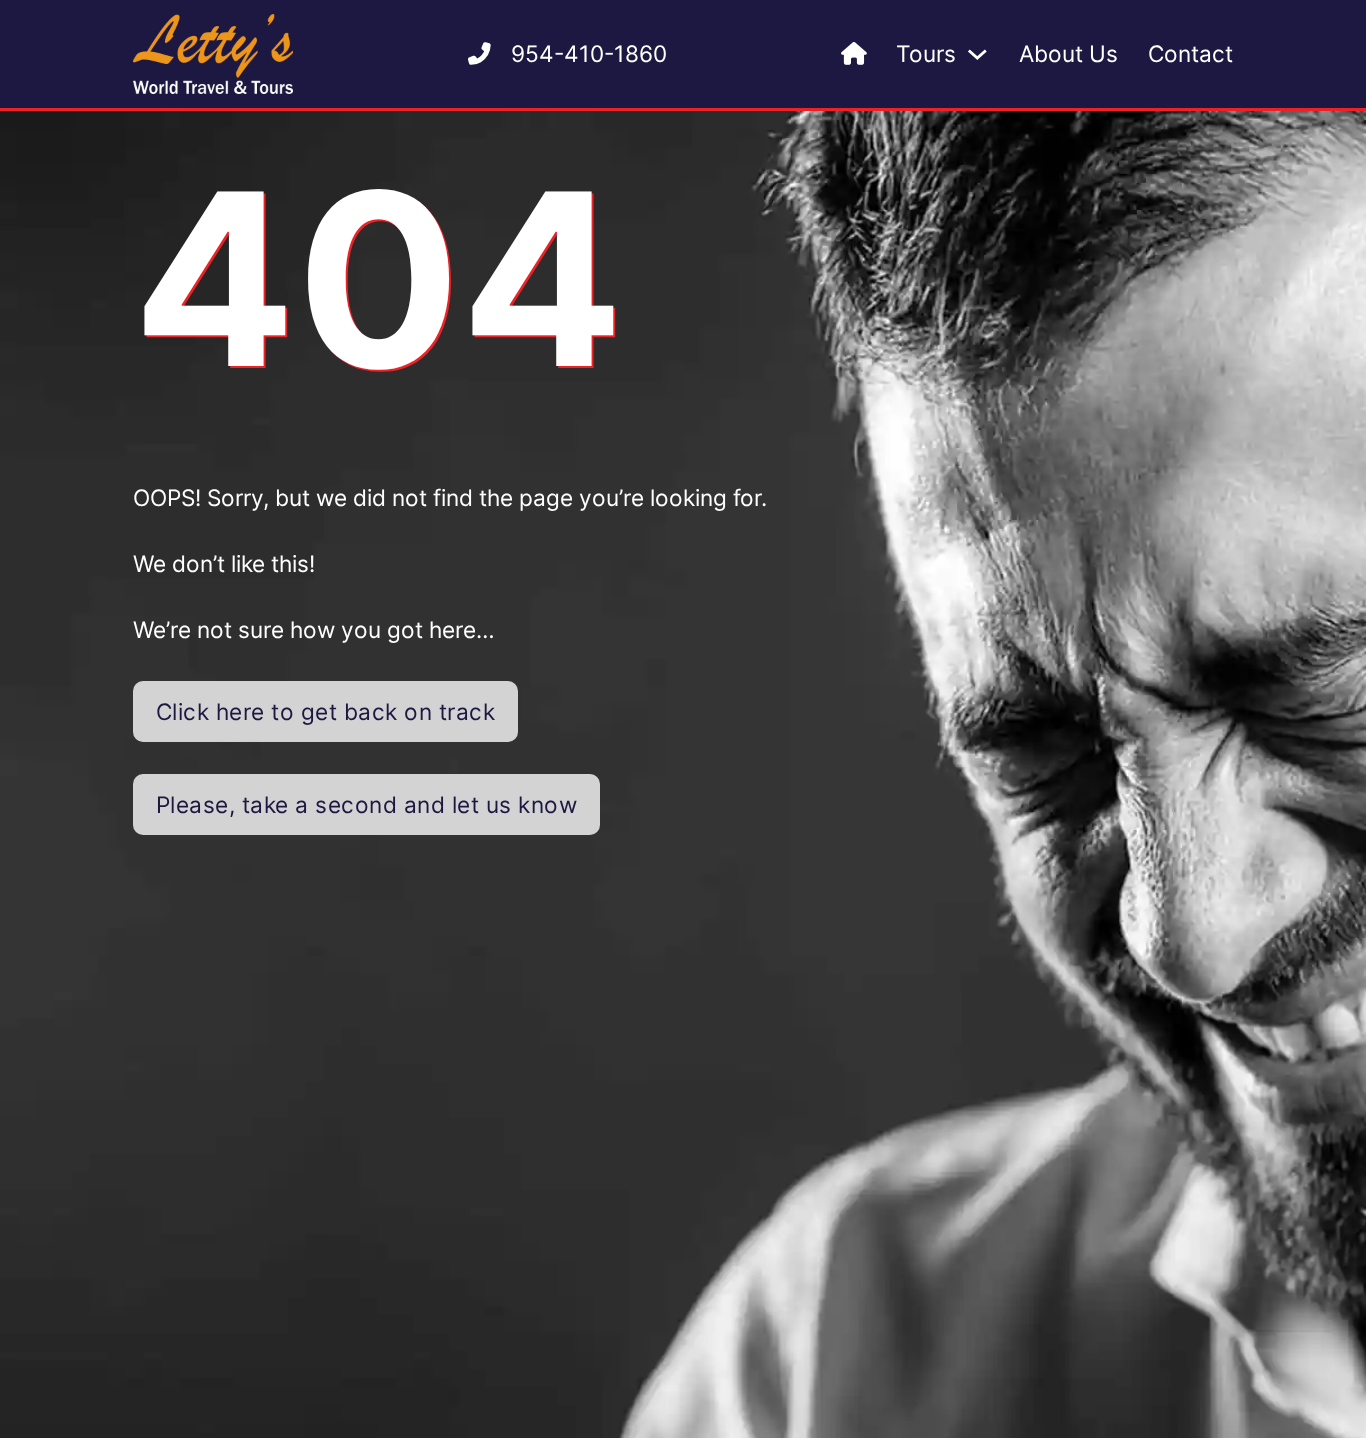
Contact (1190, 53)
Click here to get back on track (326, 711)
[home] (853, 54)
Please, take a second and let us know (367, 804)
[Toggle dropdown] (977, 54)
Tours (926, 53)
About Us (1068, 53)
